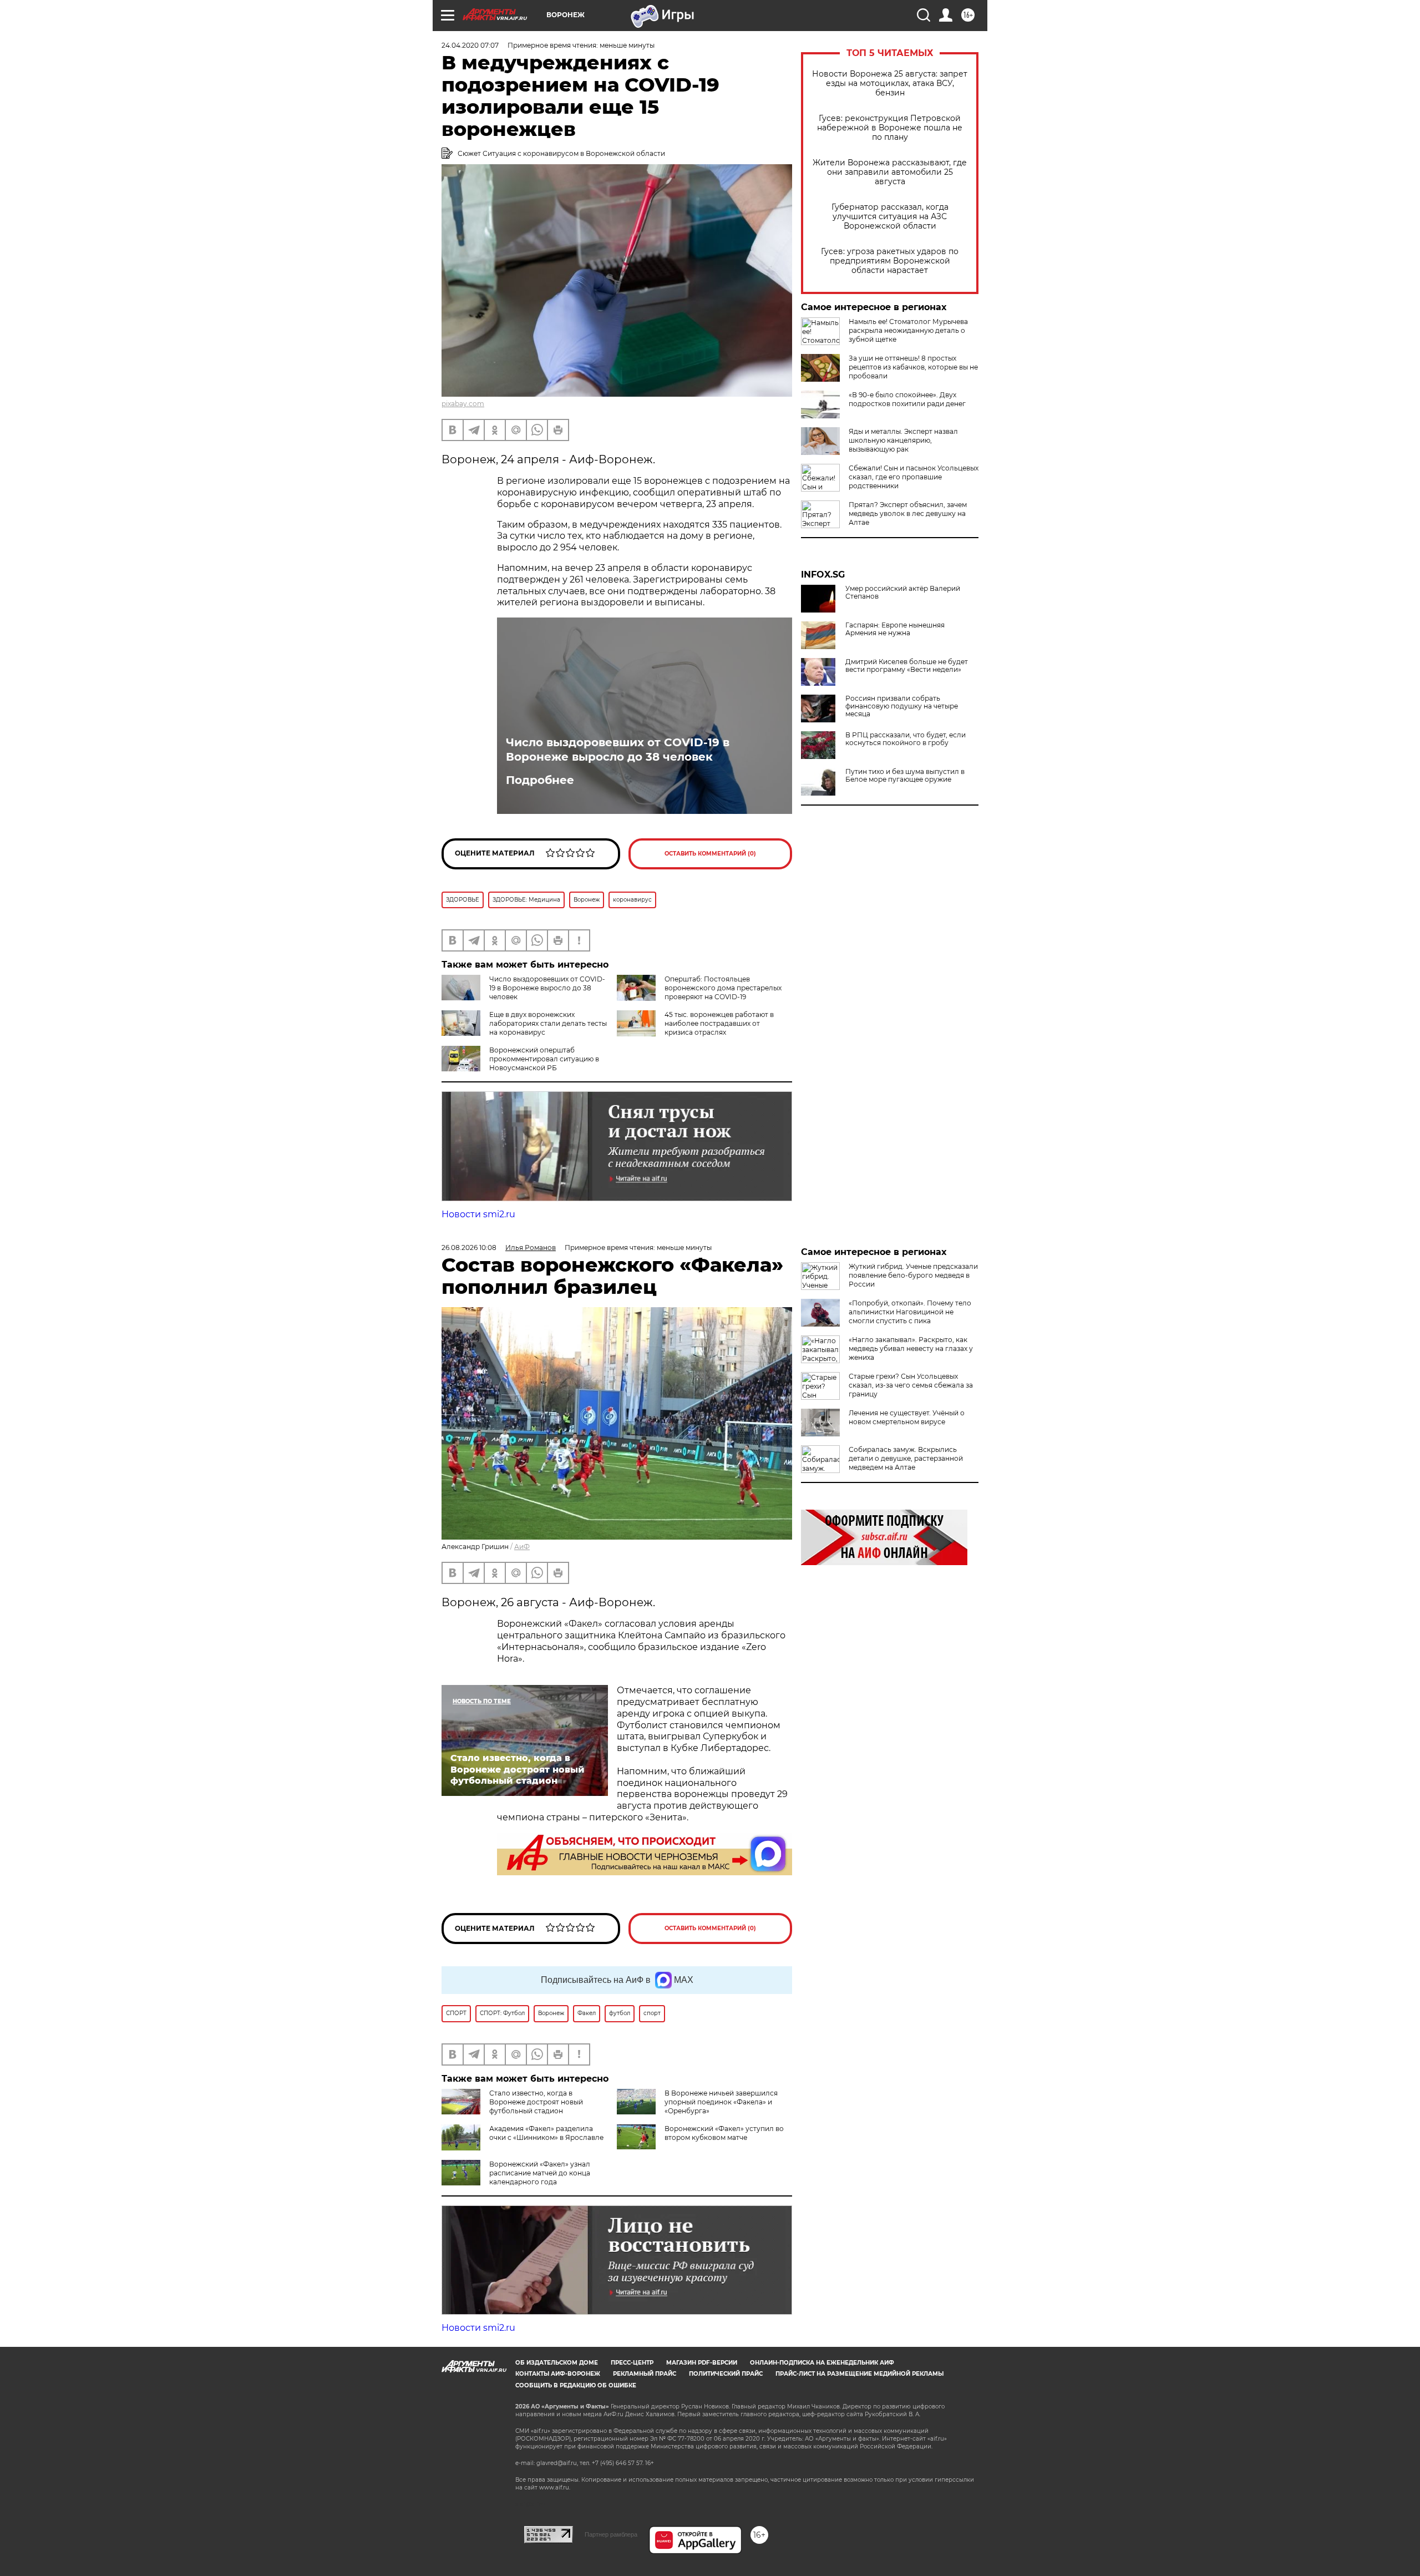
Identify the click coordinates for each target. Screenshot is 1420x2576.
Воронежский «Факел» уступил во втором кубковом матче (724, 2133)
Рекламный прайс (645, 2374)
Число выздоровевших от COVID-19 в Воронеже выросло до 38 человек (618, 750)
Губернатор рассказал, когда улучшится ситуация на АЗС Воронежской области (890, 217)
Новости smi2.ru (478, 1214)
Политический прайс (726, 2374)
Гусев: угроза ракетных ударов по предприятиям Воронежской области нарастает (890, 261)
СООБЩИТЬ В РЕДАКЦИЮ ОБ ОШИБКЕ (576, 2385)
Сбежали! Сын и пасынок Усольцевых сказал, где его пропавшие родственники (914, 477)
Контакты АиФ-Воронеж (558, 2374)
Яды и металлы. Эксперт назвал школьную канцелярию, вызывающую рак (903, 440)
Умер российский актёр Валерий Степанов (903, 593)
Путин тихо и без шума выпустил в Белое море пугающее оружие (905, 776)
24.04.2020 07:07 (470, 45)
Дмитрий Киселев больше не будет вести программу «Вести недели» (907, 666)
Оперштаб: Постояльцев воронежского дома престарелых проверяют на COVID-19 (723, 988)
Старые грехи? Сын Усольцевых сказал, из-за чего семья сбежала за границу (911, 1385)
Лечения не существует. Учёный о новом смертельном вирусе (907, 1417)
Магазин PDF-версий (702, 2363)
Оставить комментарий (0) (710, 854)
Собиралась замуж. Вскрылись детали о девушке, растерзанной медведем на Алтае (906, 1458)
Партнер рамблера (611, 2534)
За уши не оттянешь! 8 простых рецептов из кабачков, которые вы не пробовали (913, 367)
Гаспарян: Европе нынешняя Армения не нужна (895, 629)
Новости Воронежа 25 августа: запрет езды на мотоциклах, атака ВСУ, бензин (890, 83)
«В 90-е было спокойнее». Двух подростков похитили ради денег (907, 399)
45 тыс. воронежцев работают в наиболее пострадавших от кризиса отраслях (719, 1023)
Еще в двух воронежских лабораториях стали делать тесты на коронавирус (548, 1023)
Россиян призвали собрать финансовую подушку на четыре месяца (902, 706)
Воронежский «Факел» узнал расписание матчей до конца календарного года (540, 2173)
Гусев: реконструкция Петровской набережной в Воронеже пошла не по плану (890, 128)
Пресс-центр (632, 2363)
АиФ (522, 1547)
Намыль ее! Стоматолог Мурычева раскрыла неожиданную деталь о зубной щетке (908, 330)
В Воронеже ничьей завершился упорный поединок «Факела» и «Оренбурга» (721, 2102)
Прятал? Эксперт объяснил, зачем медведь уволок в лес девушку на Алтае (908, 513)
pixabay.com (463, 404)
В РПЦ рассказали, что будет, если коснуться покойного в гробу (906, 739)
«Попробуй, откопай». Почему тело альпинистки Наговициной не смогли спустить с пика (910, 1312)
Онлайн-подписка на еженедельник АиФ (822, 2363)
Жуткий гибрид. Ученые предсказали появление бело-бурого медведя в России (913, 1275)
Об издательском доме (557, 2363)
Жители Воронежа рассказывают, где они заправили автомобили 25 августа (890, 172)
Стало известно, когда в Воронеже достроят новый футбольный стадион (536, 2102)
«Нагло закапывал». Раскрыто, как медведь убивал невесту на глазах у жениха (911, 1348)
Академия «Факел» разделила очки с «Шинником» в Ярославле (546, 2133)
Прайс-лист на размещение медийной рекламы (859, 2374)
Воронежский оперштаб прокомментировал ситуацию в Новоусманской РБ (544, 1059)
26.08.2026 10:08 (469, 1247)
